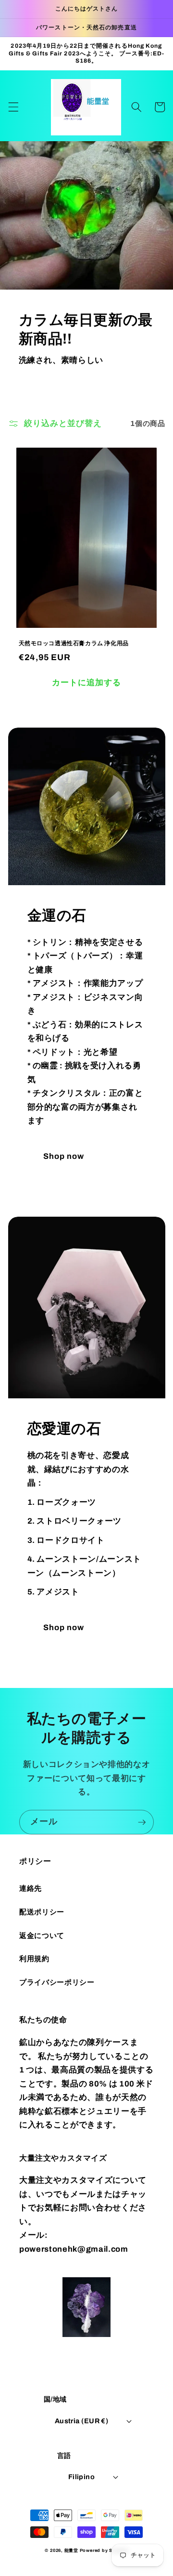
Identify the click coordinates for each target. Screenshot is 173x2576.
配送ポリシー (42, 1912)
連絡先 (31, 1888)
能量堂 (71, 2550)
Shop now (64, 1156)
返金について (42, 1935)
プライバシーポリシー (57, 1982)
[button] (13, 107)
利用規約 (34, 1959)
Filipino (82, 2477)
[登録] (142, 1822)
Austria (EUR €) (82, 2421)
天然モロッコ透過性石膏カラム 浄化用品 (74, 643)
